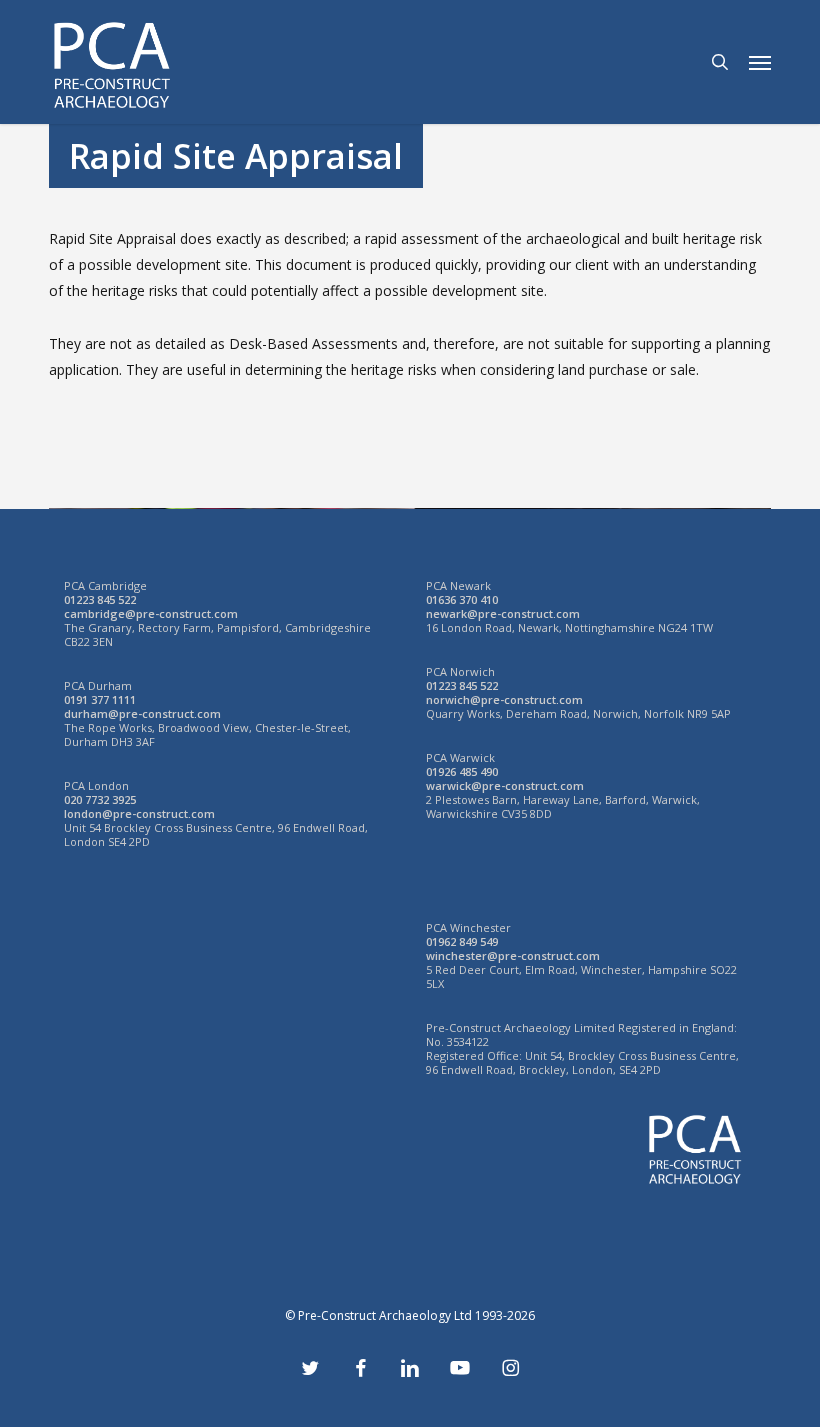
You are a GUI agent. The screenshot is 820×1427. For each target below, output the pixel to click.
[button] (760, 62)
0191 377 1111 (100, 699)
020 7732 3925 (100, 799)
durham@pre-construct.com (142, 713)
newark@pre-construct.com (503, 613)
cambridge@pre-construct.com (151, 613)
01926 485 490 (462, 771)
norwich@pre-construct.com (504, 699)
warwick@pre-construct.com (505, 785)
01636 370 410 (462, 599)
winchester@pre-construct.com (513, 955)
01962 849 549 (462, 941)
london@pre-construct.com (139, 813)
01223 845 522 (100, 599)
